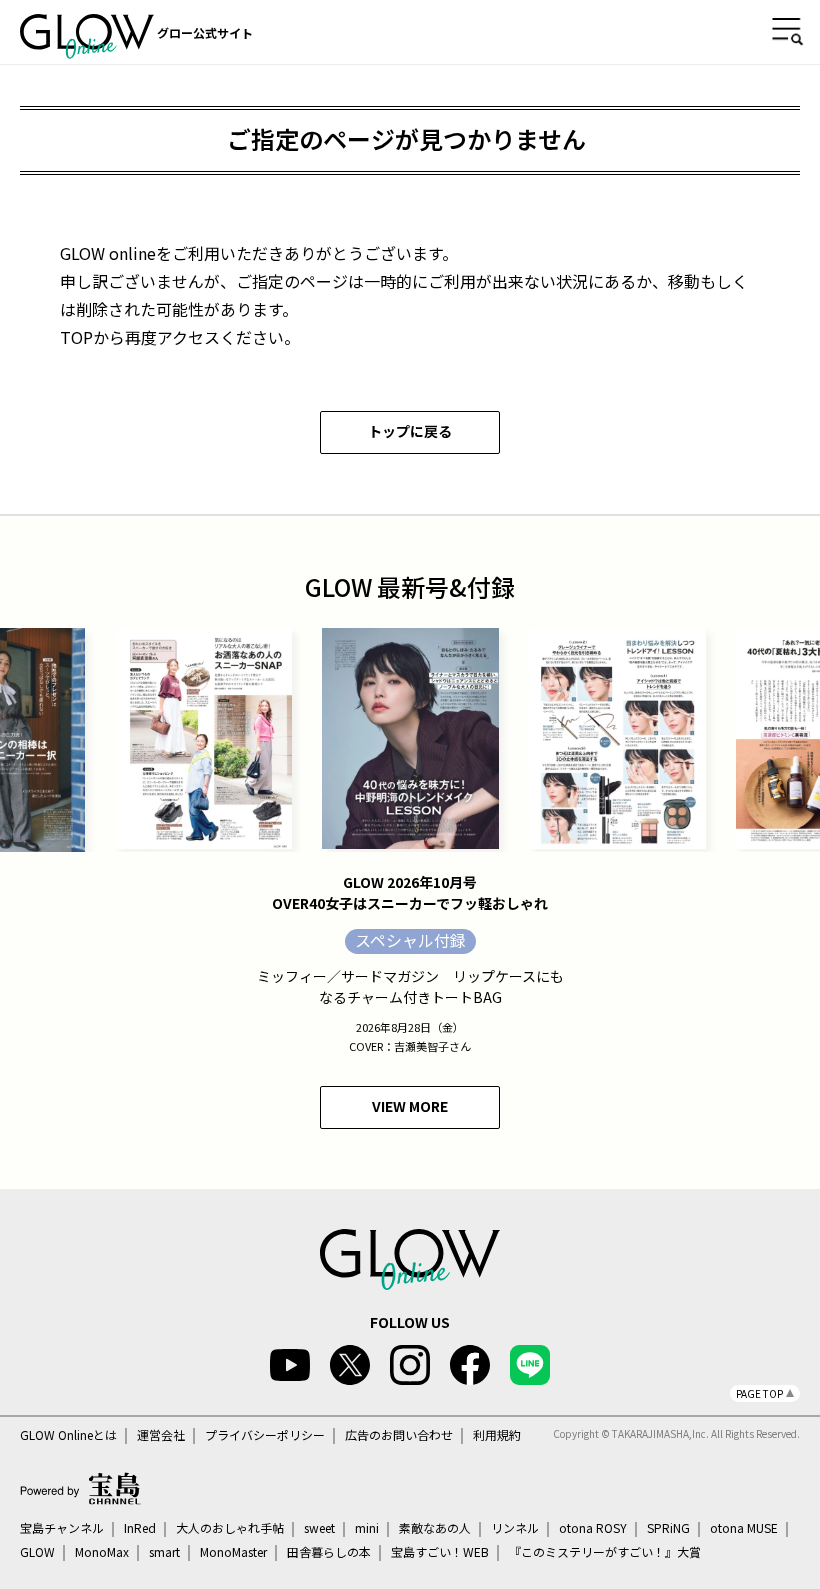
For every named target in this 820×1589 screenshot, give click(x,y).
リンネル (515, 1528)
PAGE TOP (759, 1393)
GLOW (37, 1552)
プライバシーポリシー (265, 1435)
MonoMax (102, 1552)
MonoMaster (233, 1552)
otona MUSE (744, 1528)
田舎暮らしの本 (329, 1552)
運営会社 (161, 1435)
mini (367, 1528)
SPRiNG (668, 1528)
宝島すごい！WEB (440, 1552)
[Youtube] (290, 1365)
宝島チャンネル (62, 1528)
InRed (140, 1528)
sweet (319, 1528)
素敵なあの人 (435, 1528)
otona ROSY (593, 1528)
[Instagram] (410, 1365)
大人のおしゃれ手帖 (230, 1528)
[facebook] (470, 1365)
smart (164, 1552)
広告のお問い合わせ (399, 1435)
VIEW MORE (410, 1106)
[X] (350, 1365)
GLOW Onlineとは (68, 1435)
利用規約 (497, 1435)
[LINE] (530, 1365)
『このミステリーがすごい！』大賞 (605, 1552)
